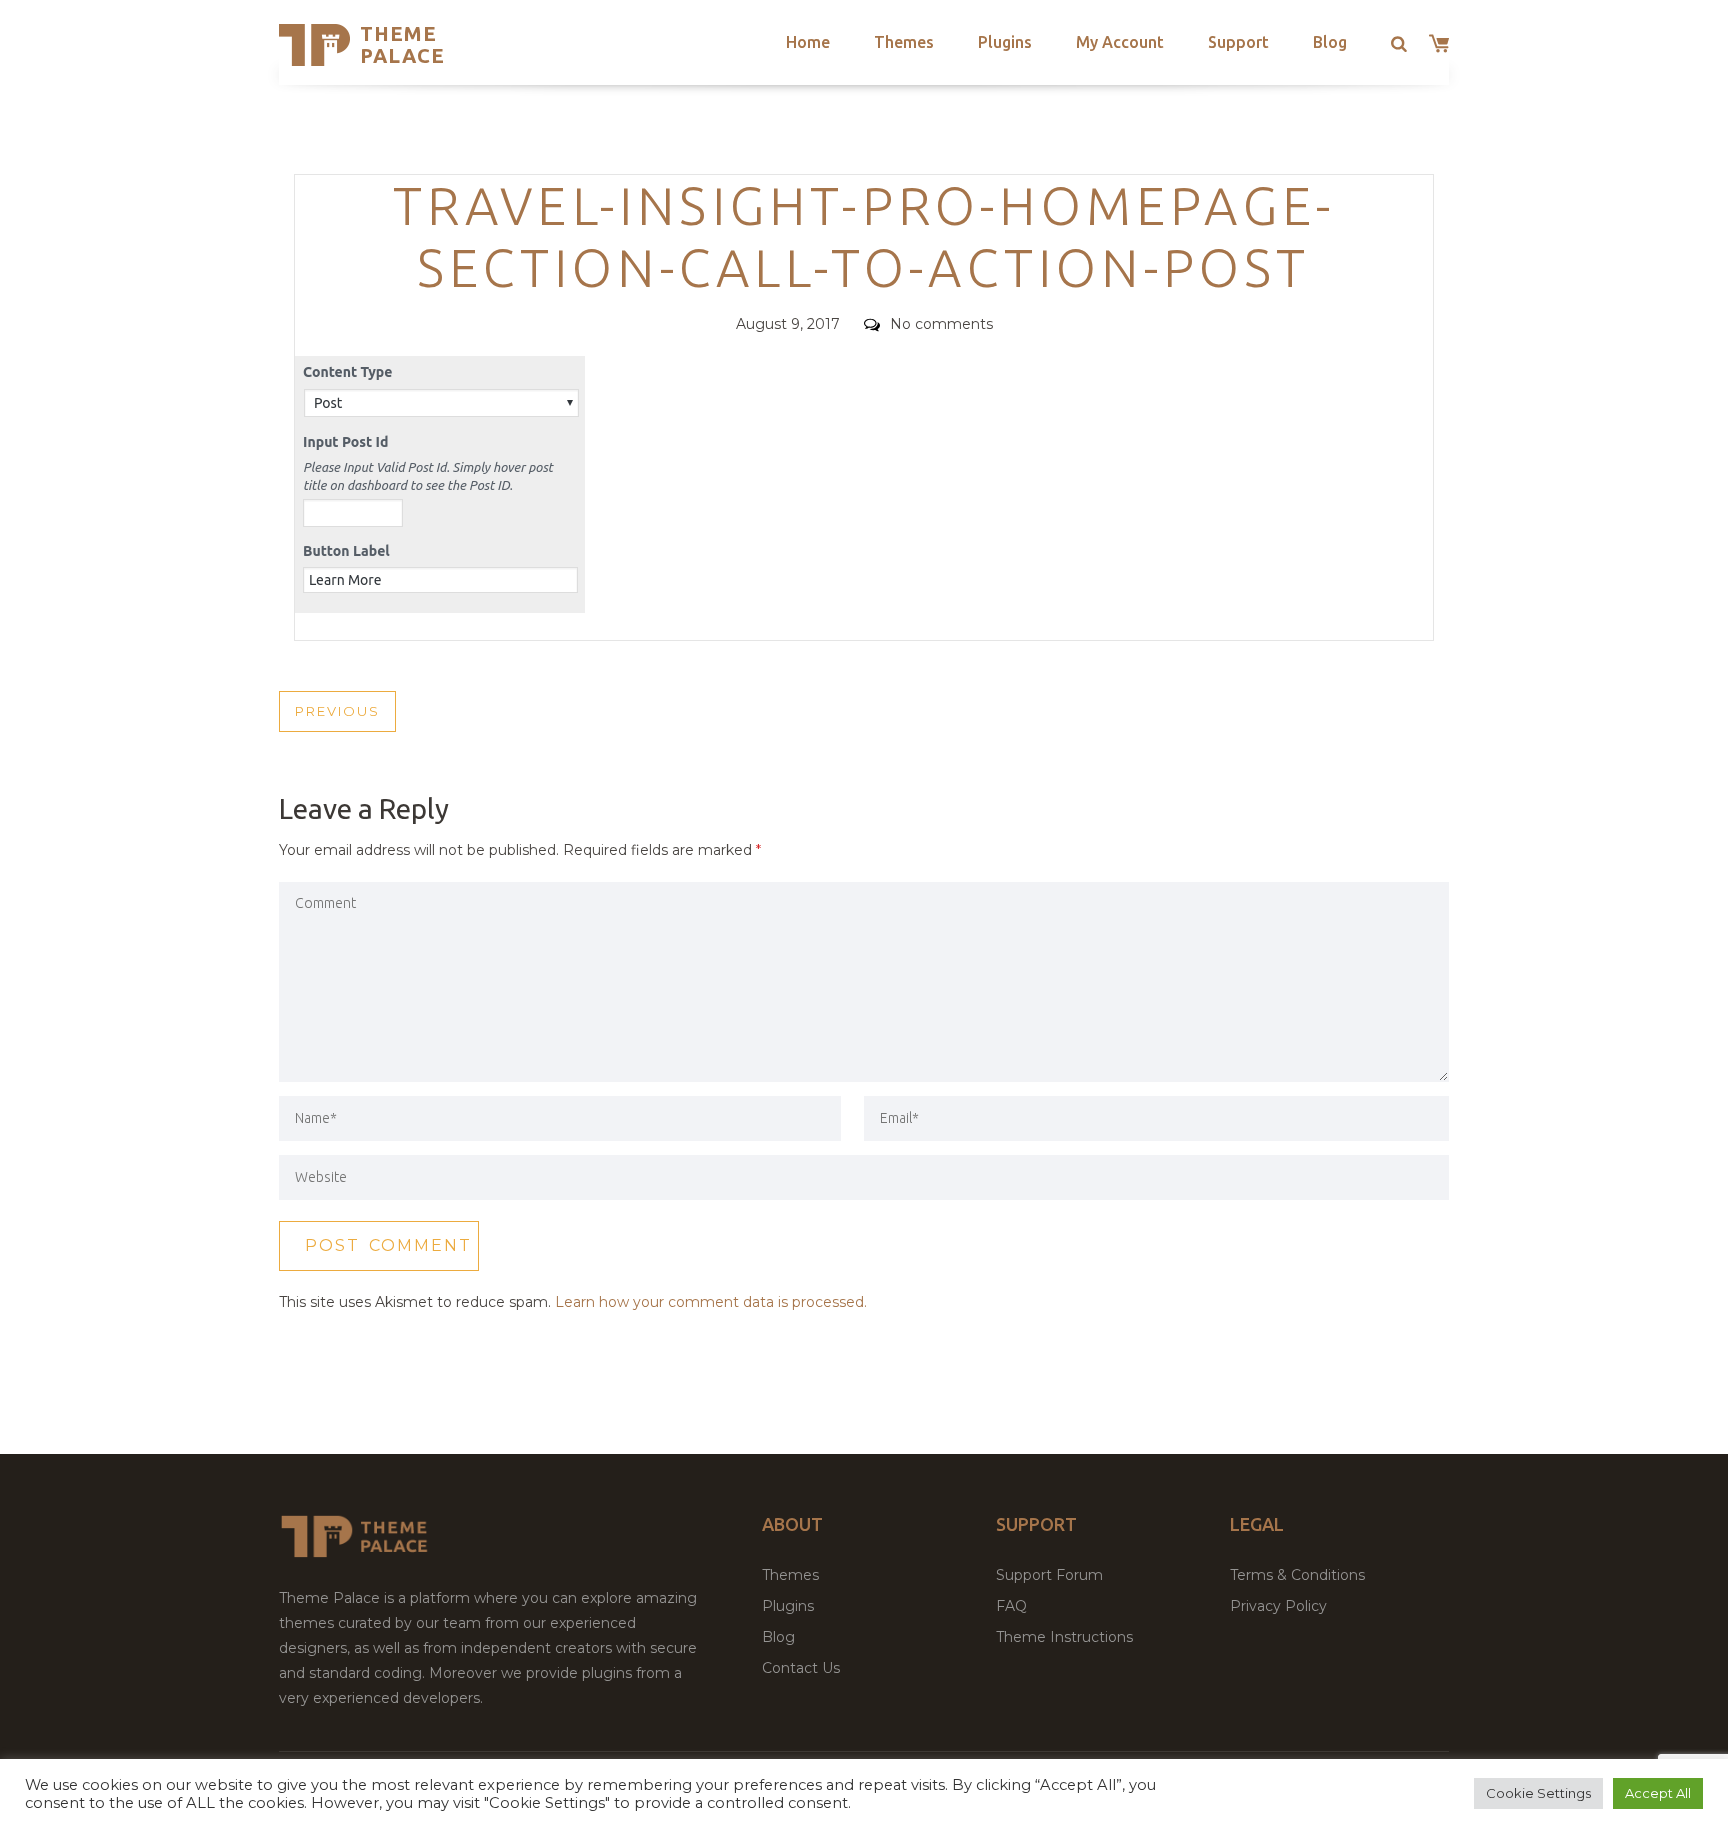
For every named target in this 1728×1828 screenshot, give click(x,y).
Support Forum (1049, 1575)
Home (808, 42)
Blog (1330, 42)
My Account (1120, 42)
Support (1238, 42)
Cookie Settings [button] (1538, 1793)
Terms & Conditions (1297, 1575)
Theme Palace (402, 44)
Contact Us (801, 1668)
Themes (904, 42)
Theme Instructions (1064, 1637)
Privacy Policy (1278, 1606)
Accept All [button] (1658, 1793)
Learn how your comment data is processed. (711, 1302)
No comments (941, 324)
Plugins (1005, 42)
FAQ (1011, 1606)
